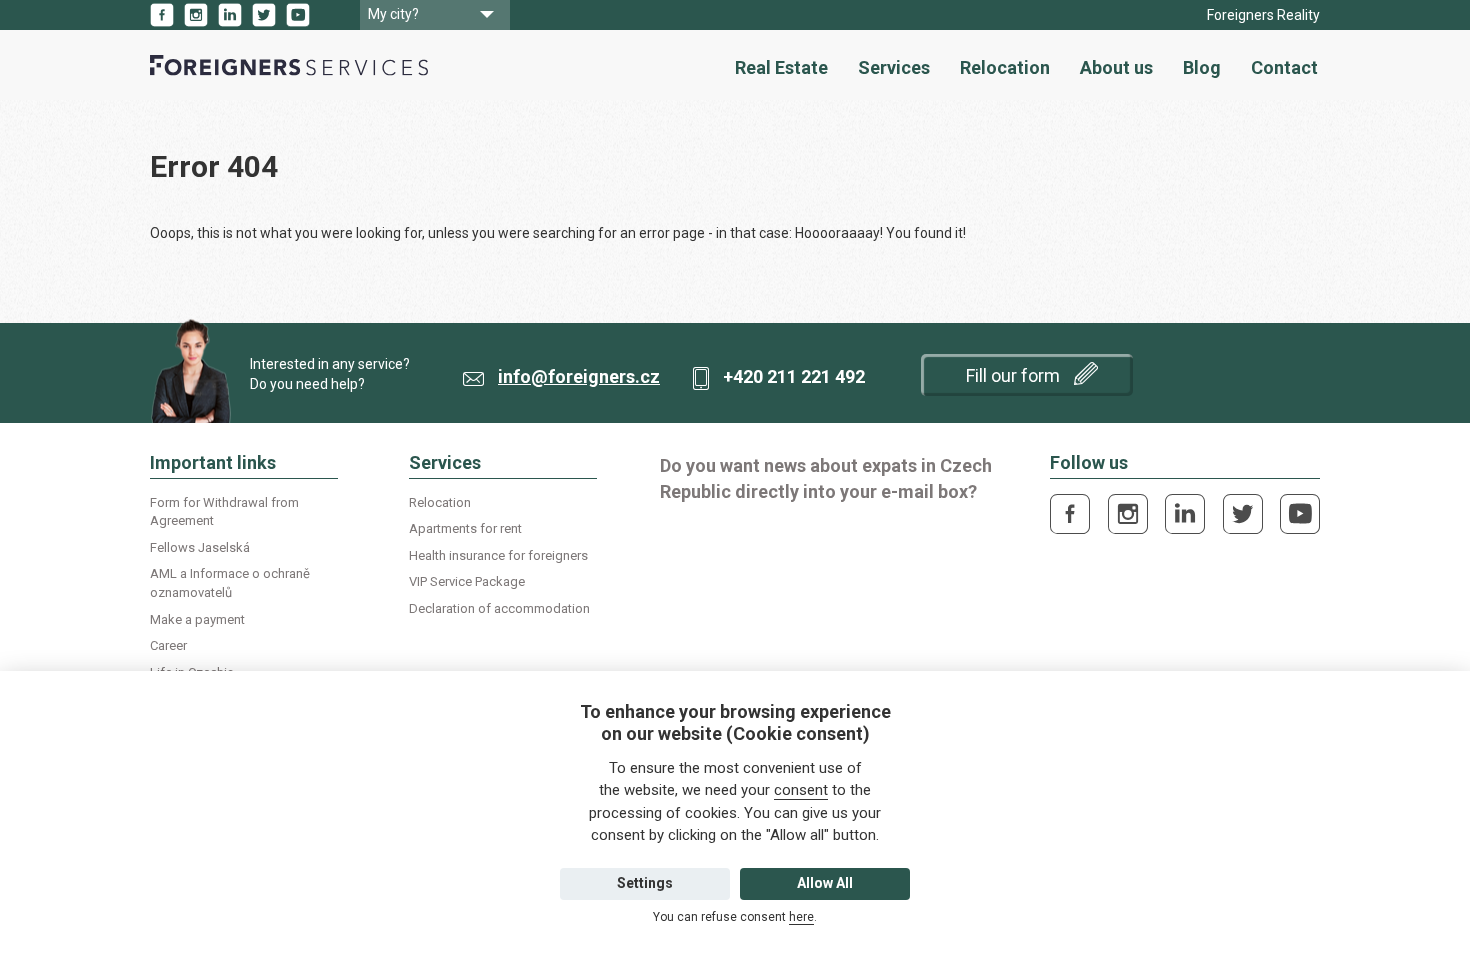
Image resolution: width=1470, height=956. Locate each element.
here (801, 917)
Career (168, 645)
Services (894, 67)
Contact (1284, 67)
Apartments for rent (465, 528)
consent (801, 790)
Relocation (1005, 67)
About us (1116, 67)
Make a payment (197, 619)
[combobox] (435, 15)
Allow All (825, 883)
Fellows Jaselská (200, 547)
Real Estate (781, 67)
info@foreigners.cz (579, 376)
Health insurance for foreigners (498, 555)
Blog (1202, 67)
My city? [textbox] (393, 14)
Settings (645, 883)
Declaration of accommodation (499, 608)
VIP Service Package (467, 581)
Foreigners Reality (1263, 15)
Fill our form (1015, 375)
